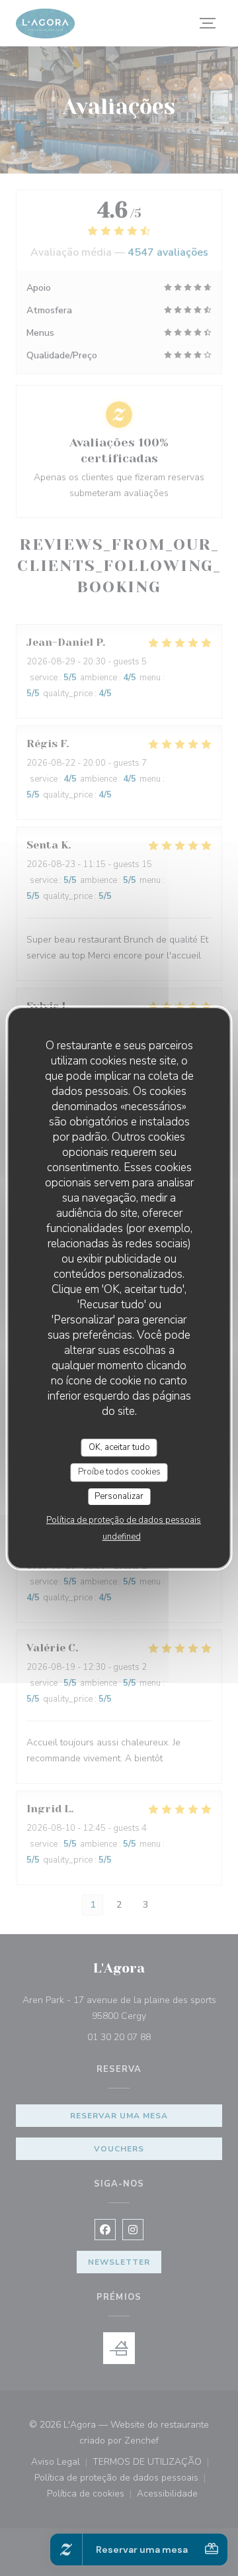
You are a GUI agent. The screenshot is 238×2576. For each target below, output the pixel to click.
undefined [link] (122, 1537)
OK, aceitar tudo (119, 1447)
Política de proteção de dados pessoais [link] (124, 1520)
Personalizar (119, 1496)
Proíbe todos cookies (119, 1472)
